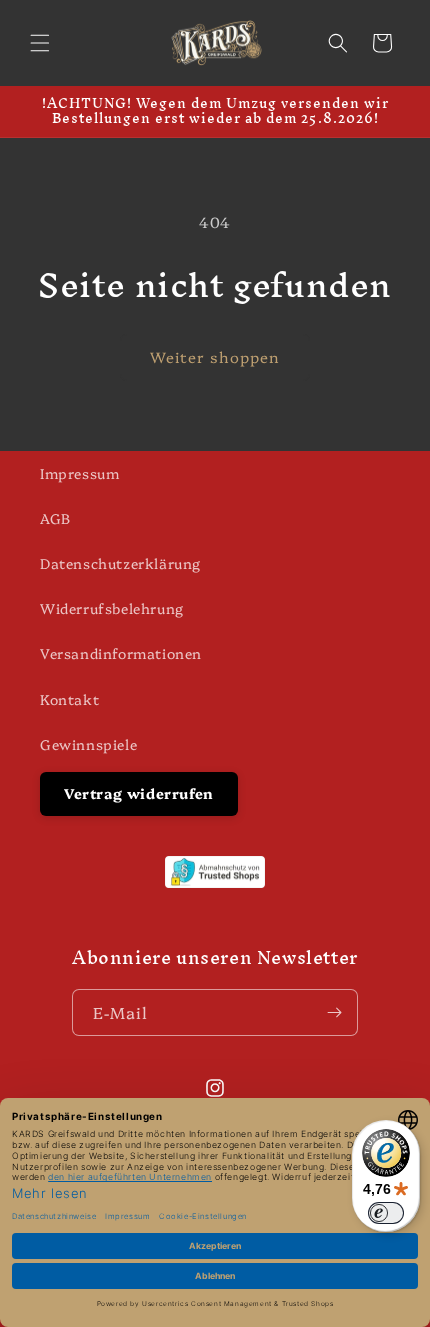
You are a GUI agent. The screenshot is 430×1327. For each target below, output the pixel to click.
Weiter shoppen (215, 356)
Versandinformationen (121, 653)
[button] (40, 43)
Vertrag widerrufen (139, 793)
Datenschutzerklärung (120, 563)
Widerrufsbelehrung (112, 608)
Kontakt (69, 699)
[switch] (386, 1213)
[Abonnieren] (335, 1012)
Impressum (79, 473)
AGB (55, 518)
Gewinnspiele (88, 744)
